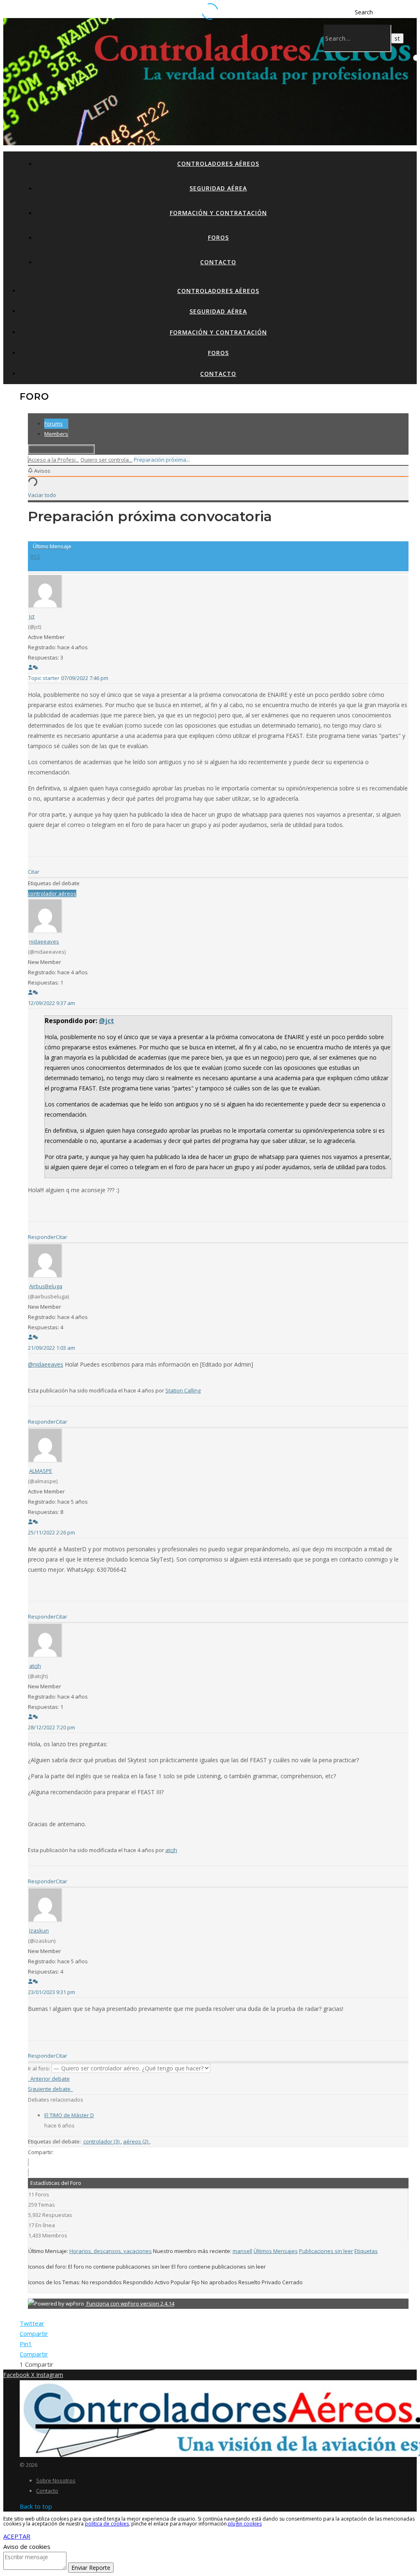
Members (56, 434)
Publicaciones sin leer (326, 2251)
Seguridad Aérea (218, 188)
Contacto (218, 262)
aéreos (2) (136, 2141)
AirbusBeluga (46, 1286)
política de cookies (107, 2524)
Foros (218, 237)
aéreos (67, 893)
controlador (43, 893)
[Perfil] (30, 668)
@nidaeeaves (46, 1364)
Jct (32, 616)
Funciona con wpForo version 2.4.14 (130, 2304)
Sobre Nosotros (56, 2480)
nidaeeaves (44, 941)
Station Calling (183, 1390)
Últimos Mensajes (276, 2251)
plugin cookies (245, 2524)
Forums (54, 424)
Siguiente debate (50, 2089)
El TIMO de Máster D (69, 2115)
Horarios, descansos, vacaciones (111, 2251)
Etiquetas (366, 2251)
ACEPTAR (17, 2536)
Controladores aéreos (218, 164)
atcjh (35, 1666)
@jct (106, 1021)
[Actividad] (35, 668)
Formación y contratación (218, 213)
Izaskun (39, 1930)
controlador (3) (102, 2141)
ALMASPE (41, 1471)
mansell (242, 2251)
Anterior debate (49, 2079)
